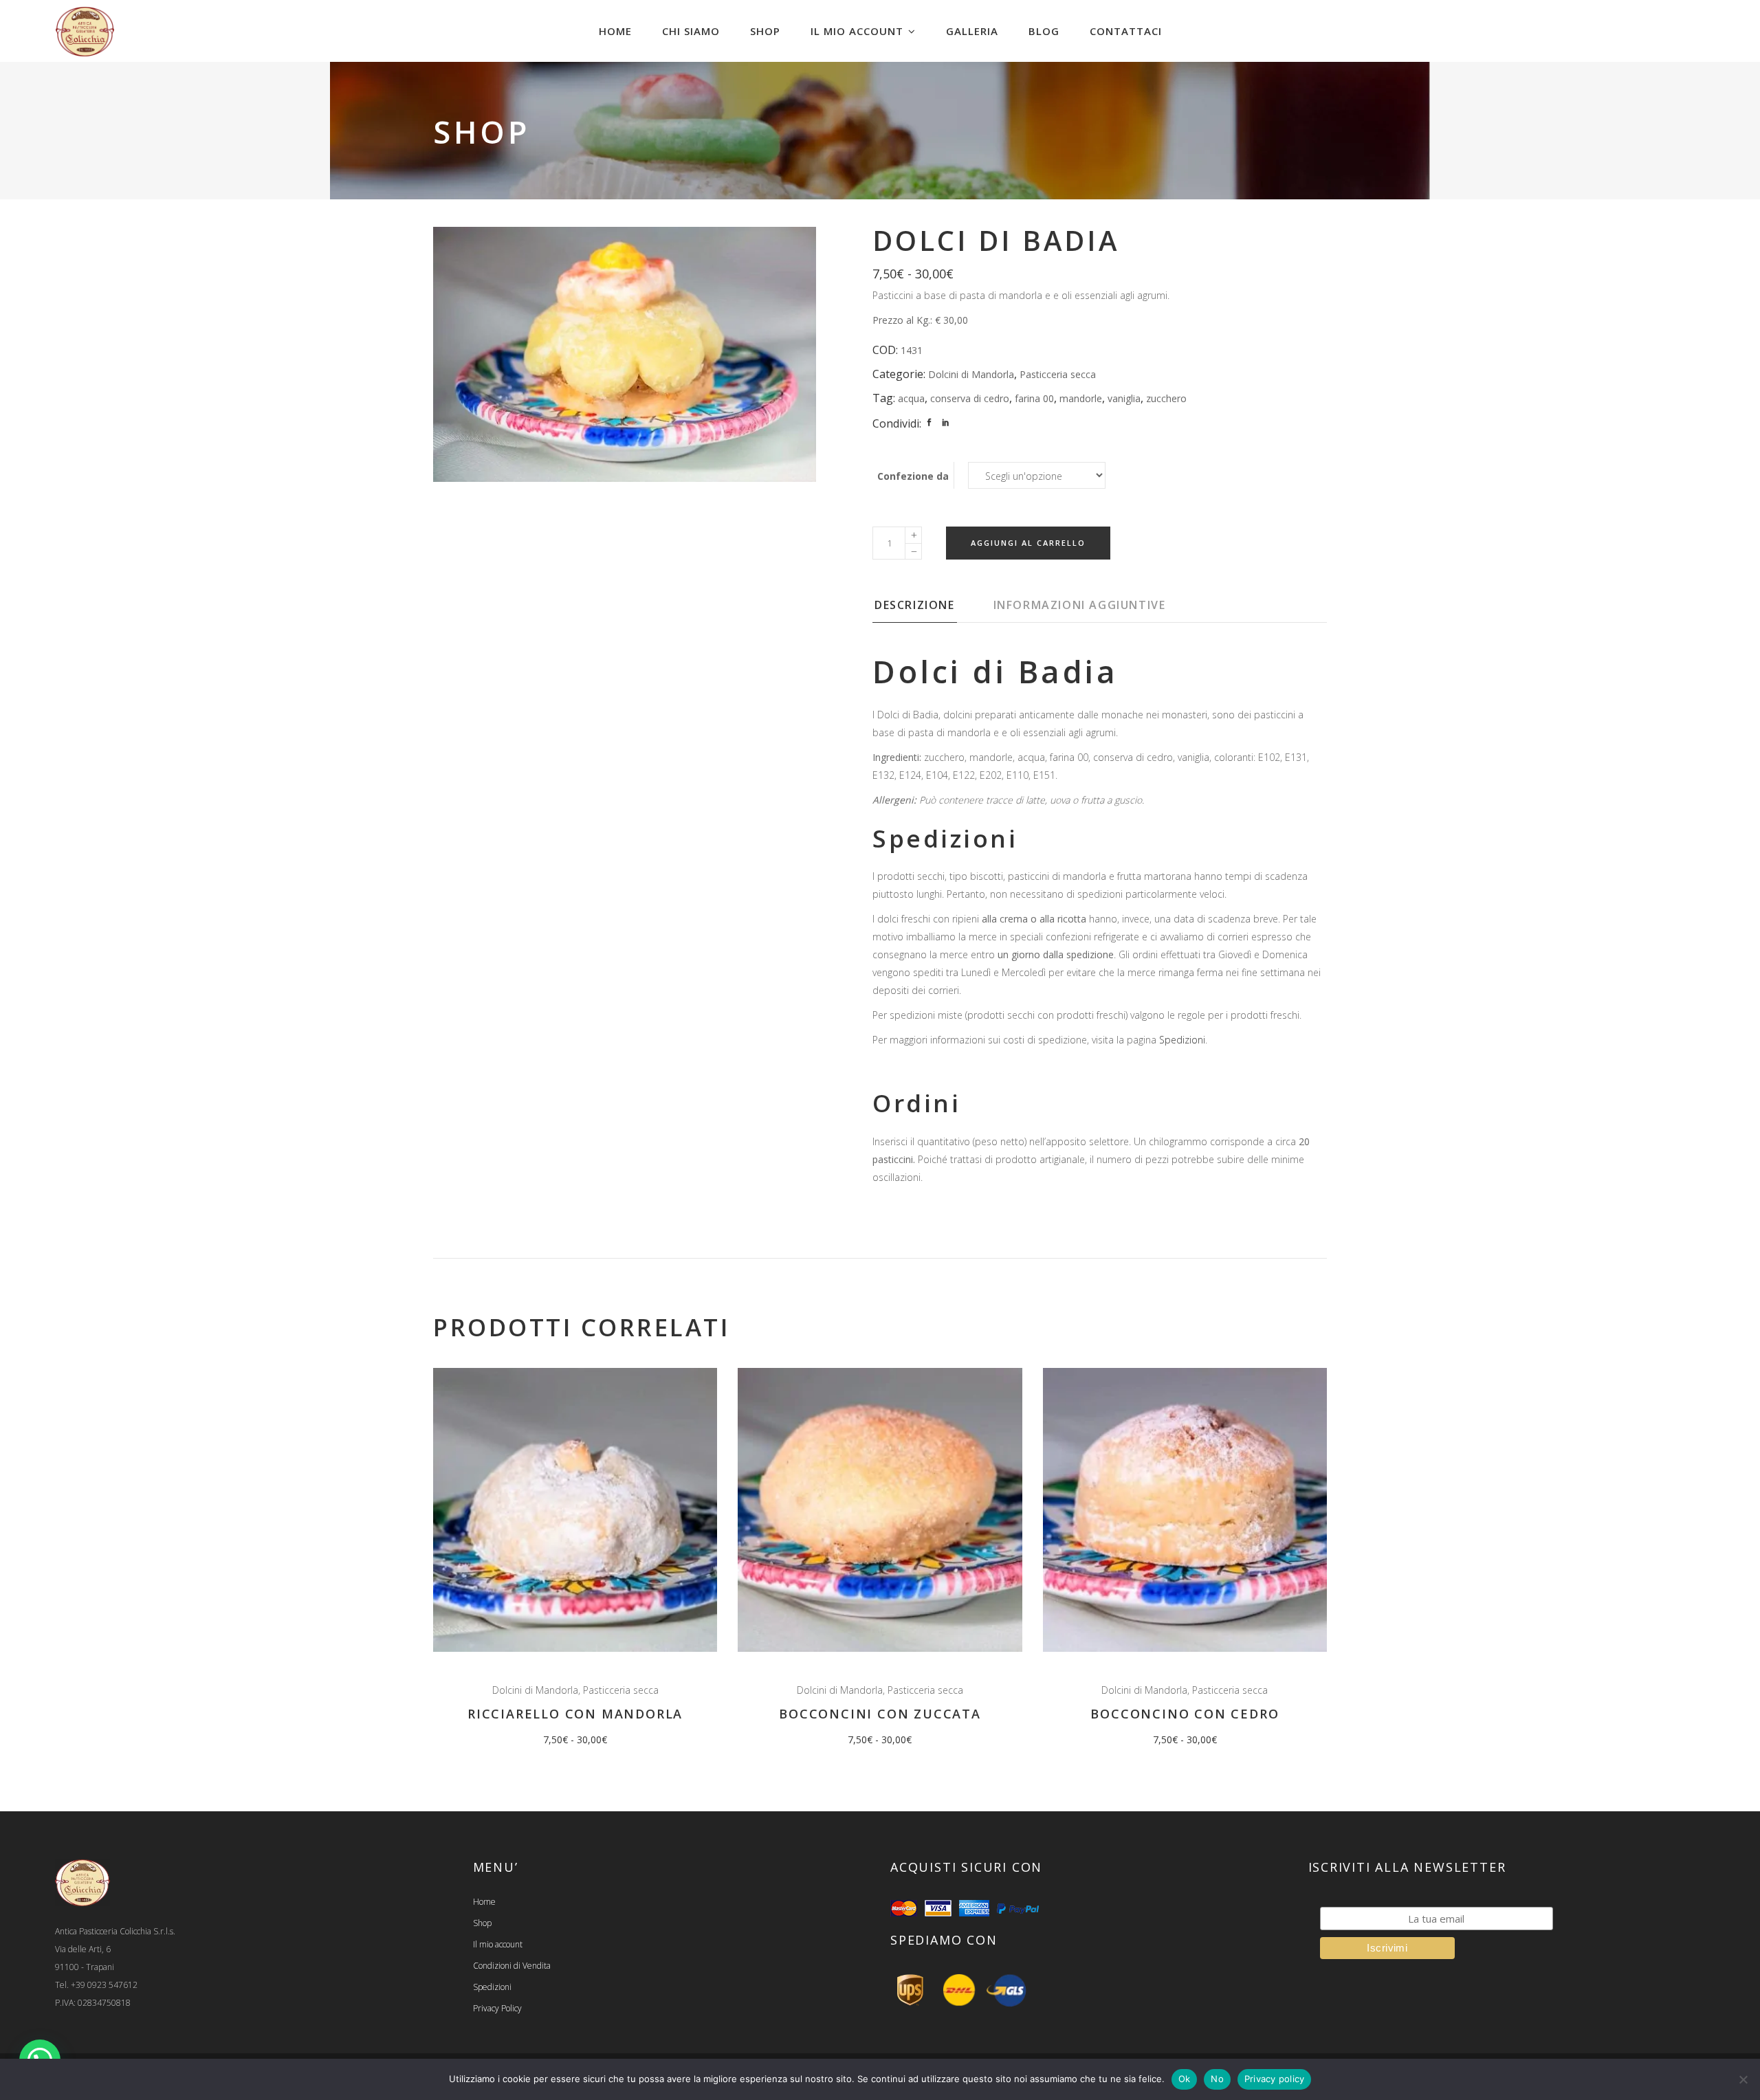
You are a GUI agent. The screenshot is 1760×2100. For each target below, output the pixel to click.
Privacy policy (1275, 2079)
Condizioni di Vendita (512, 1966)
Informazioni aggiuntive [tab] (1080, 605)
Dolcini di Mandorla (971, 374)
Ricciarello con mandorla (575, 1714)
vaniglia (1124, 398)
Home (484, 1902)
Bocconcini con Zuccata (880, 1714)
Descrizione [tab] (915, 605)
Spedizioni (1182, 1040)
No (1217, 2079)
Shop (482, 1923)
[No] (1743, 2079)
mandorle (1081, 398)
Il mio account (498, 1944)
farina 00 (1034, 398)
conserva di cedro (970, 398)
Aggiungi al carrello (1028, 543)
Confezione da (913, 476)
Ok (1185, 2079)
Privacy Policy (497, 2008)
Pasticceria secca (1058, 374)
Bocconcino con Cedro (1185, 1714)
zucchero (1166, 398)
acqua (911, 398)
